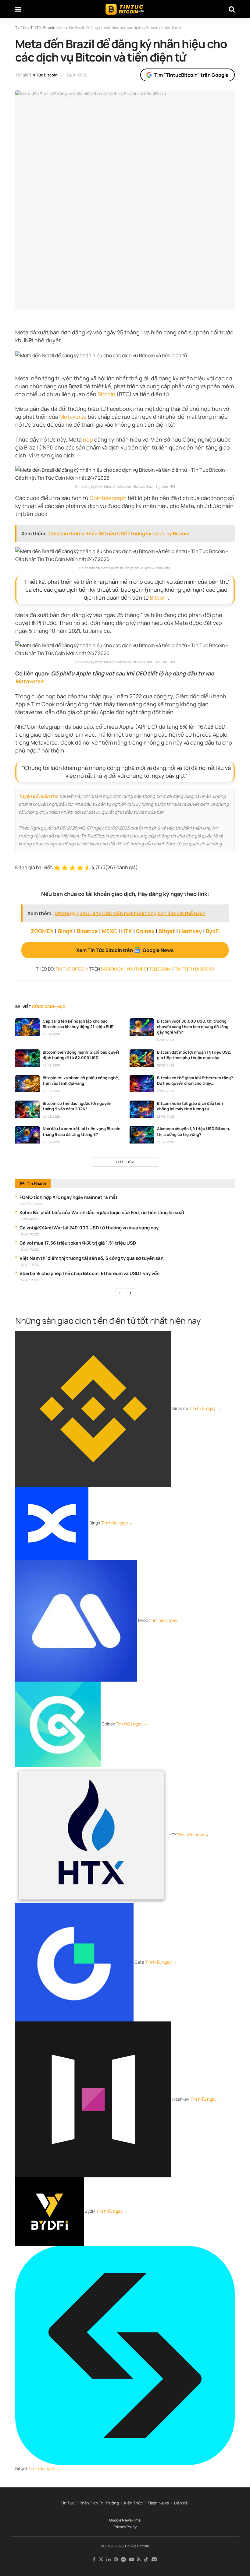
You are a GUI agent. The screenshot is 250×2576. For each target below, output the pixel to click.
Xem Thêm (125, 1162)
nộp (88, 439)
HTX (127, 931)
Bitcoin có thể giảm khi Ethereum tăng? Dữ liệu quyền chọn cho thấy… (195, 1080)
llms (137, 2520)
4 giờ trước (30, 1265)
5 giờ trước (30, 1280)
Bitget (167, 931)
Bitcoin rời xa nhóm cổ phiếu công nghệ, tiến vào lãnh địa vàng (81, 1080)
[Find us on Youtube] (131, 2559)
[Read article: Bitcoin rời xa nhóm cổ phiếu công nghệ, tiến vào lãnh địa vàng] (27, 1084)
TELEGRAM (160, 969)
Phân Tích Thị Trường (99, 2503)
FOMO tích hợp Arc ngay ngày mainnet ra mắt (69, 1197)
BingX (65, 931)
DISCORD (205, 969)
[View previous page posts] (120, 1293)
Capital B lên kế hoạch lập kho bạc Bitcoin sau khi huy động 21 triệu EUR (78, 1024)
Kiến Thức (133, 2503)
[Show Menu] (18, 9)
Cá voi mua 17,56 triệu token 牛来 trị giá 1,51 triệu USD (78, 1243)
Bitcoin (106, 394)
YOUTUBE (136, 969)
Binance (87, 931)
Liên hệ (181, 2503)
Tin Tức (68, 2503)
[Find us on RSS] (139, 2559)
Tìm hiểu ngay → (205, 1408)
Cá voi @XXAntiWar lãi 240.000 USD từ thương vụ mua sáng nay (89, 1228)
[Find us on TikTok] (146, 2560)
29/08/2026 (51, 1065)
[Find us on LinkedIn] (109, 2559)
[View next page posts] (130, 1293)
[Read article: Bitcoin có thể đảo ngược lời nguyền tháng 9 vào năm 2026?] (27, 1109)
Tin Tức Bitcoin (43, 75)
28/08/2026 (166, 1116)
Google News (121, 2520)
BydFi (213, 931)
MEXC (109, 931)
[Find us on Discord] (154, 2560)
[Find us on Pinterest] (116, 2559)
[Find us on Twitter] (101, 2559)
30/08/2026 (51, 1034)
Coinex (145, 931)
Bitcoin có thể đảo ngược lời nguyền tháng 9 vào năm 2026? (77, 1106)
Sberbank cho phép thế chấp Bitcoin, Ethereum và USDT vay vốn (89, 1273)
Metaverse (73, 417)
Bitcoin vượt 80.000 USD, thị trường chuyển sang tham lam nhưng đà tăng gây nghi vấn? (193, 1027)
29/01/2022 (77, 75)
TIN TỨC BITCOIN (72, 969)
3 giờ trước (30, 1249)
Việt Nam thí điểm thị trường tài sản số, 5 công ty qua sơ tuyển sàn (91, 1258)
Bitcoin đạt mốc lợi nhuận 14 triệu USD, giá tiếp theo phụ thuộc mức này (194, 1055)
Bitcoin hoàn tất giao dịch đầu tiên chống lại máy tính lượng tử (190, 1106)
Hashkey (190, 931)
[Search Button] (232, 9)
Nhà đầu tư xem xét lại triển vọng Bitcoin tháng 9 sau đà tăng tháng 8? (82, 1131)
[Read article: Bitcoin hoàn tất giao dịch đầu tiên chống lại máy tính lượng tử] (142, 1109)
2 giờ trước (30, 1234)
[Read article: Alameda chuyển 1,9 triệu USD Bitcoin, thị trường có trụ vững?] (142, 1135)
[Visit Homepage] (125, 9)
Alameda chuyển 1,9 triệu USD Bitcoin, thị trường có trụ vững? (194, 1131)
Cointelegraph (108, 498)
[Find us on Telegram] (123, 2559)
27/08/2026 (165, 1142)
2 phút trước (32, 1204)
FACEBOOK (112, 969)
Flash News (158, 2503)
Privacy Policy (125, 2527)
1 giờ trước (30, 1219)
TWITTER (183, 969)
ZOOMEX (42, 931)
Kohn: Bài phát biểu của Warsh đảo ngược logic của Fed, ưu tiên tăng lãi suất (102, 1212)
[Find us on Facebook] (94, 2559)
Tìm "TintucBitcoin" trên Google (191, 75)
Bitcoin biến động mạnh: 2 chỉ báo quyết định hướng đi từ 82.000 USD (81, 1055)
